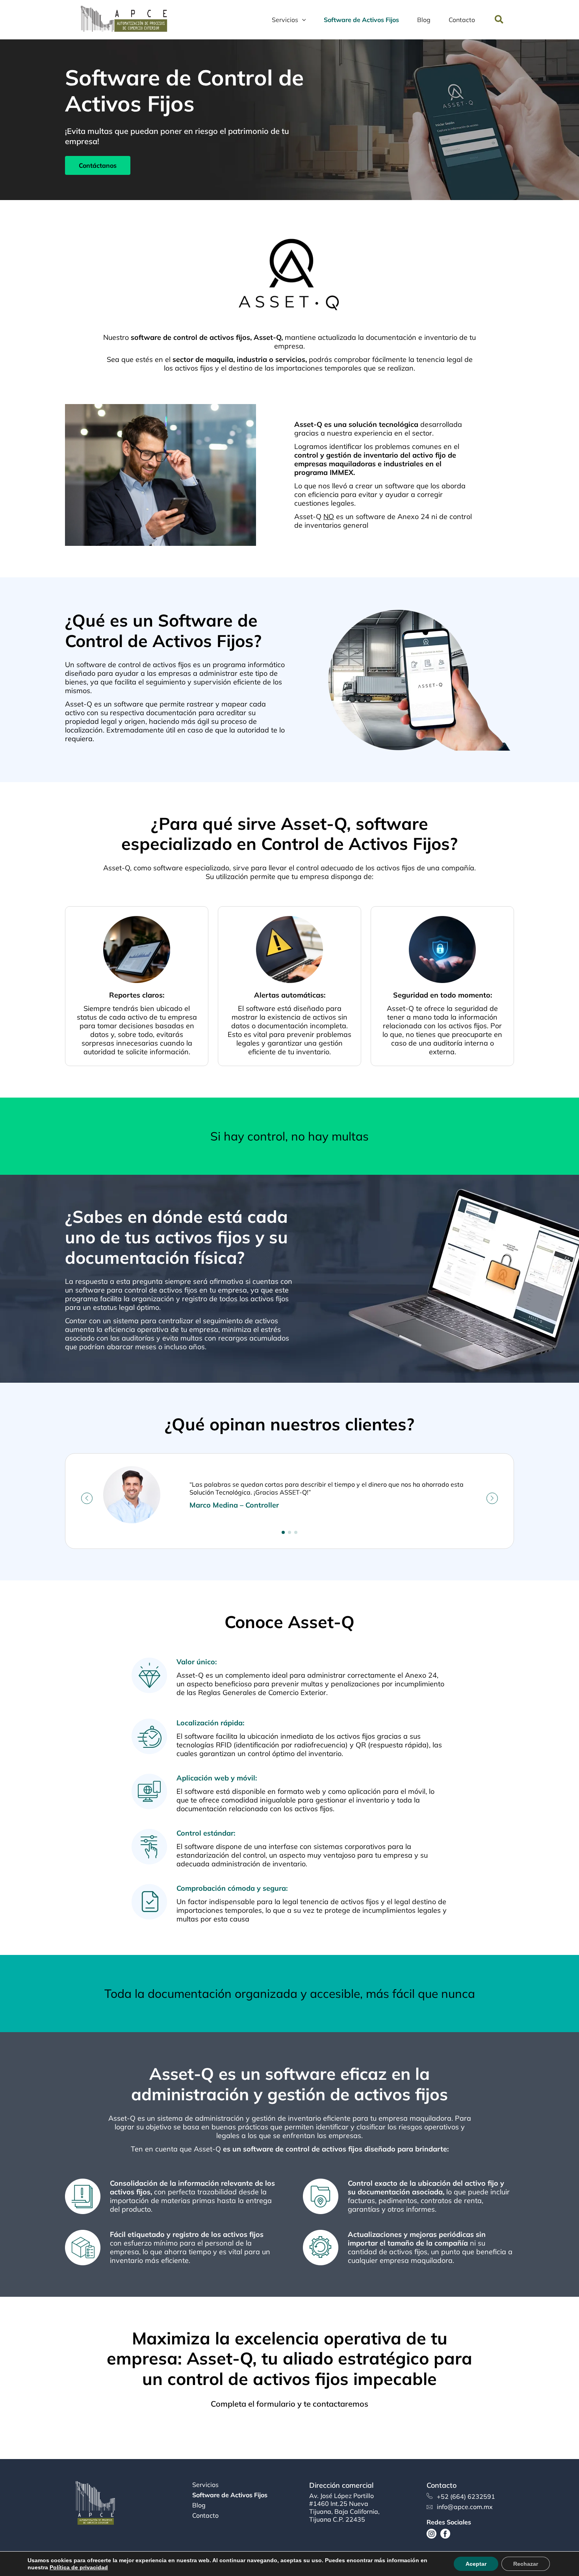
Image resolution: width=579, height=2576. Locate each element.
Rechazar (526, 2564)
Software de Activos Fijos (230, 2495)
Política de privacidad (79, 2567)
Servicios (205, 2485)
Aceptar (476, 2564)
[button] (499, 20)
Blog (199, 2505)
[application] (302, 20)
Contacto (205, 2516)
